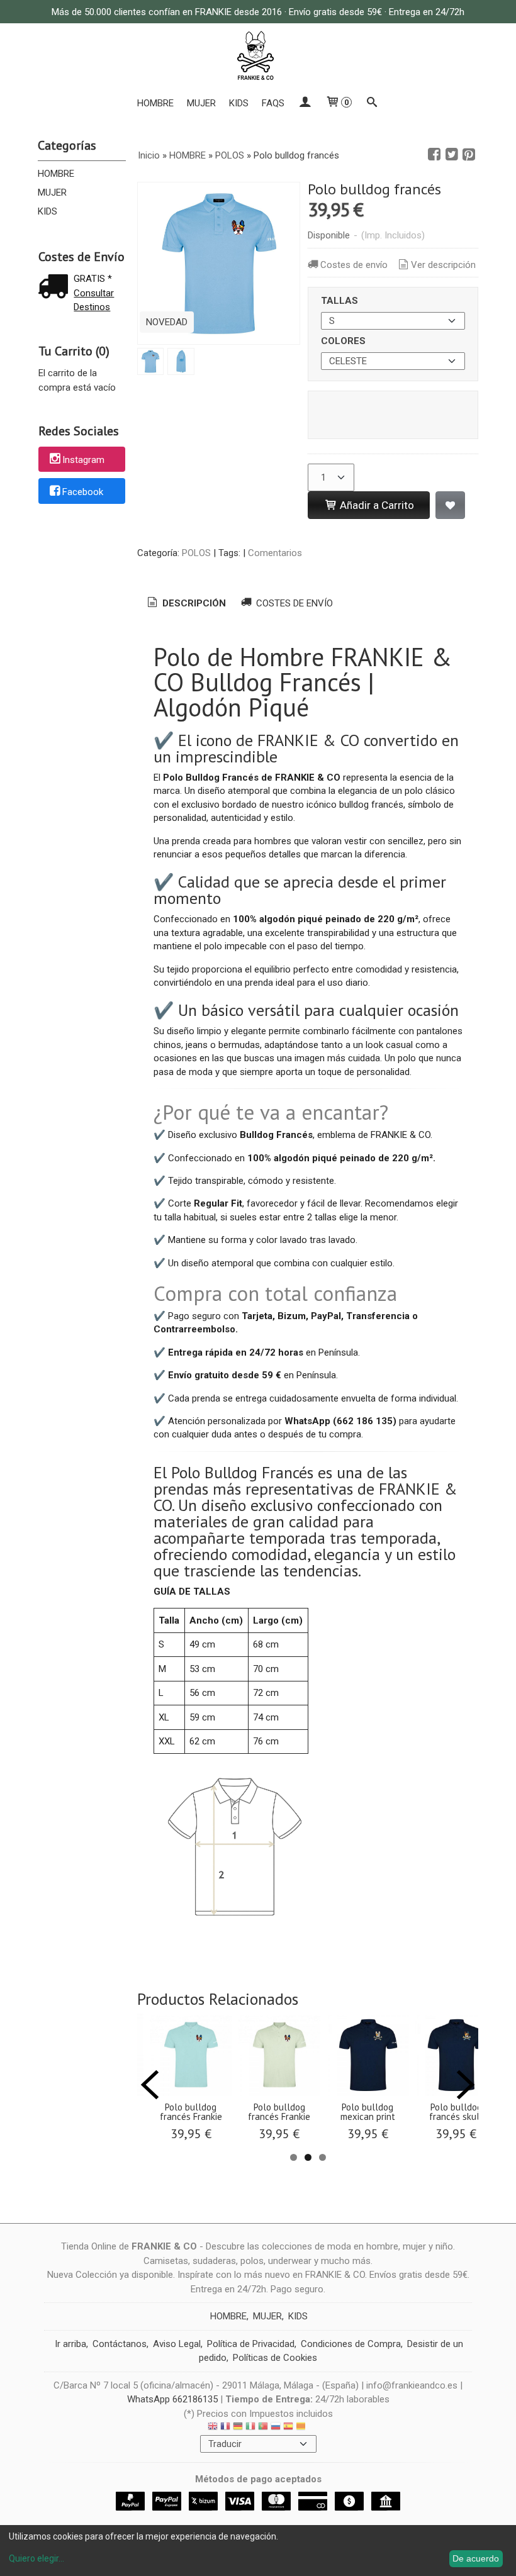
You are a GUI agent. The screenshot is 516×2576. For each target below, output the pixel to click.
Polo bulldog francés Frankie (191, 2112)
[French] (225, 2428)
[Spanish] (288, 2428)
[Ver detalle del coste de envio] (56, 288)
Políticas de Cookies (275, 2358)
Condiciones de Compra (351, 2344)
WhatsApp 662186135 (172, 2399)
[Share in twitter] (452, 155)
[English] (213, 2428)
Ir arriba (70, 2344)
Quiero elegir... (36, 2558)
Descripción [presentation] (193, 603)
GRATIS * (93, 279)
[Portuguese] (263, 2428)
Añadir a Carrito (376, 505)
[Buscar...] (372, 103)
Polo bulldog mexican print (368, 2112)
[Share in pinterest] (469, 155)
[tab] (186, 604)
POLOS (196, 553)
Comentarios (275, 553)
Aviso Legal (177, 2344)
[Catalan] (302, 2428)
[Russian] (276, 2428)
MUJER (201, 103)
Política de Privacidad (251, 2344)
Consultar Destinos (94, 300)
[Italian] (250, 2428)
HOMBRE (155, 103)
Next (466, 2085)
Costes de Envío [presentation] (293, 603)
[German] (238, 2428)
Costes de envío (354, 265)
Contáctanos (120, 2344)
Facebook (83, 492)
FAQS (273, 103)
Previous (150, 2085)
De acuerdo (476, 2558)
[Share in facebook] (434, 155)
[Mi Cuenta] (305, 103)
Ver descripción (443, 265)
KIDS (239, 103)
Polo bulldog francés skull (456, 2112)
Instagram (83, 460)
